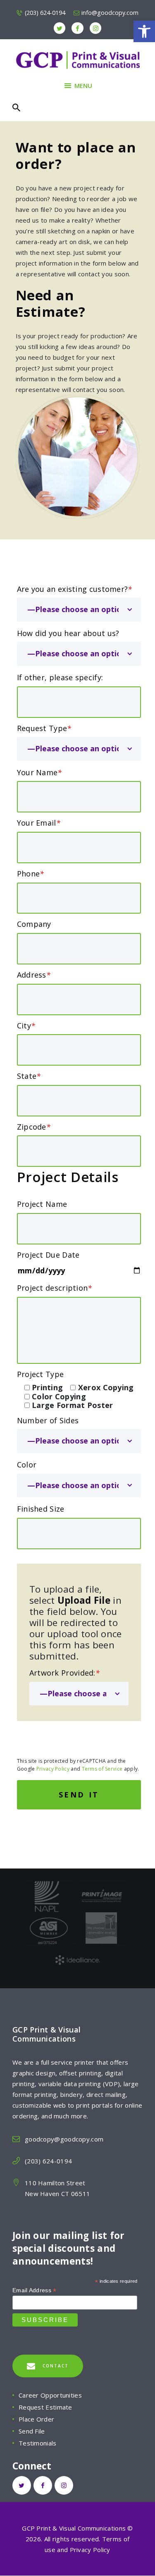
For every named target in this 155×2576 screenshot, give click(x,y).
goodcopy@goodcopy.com (64, 2139)
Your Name (39, 772)
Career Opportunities (50, 2395)
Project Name (42, 1204)
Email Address (35, 2290)
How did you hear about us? (68, 633)
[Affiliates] (49, 1918)
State (29, 1076)
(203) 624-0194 (48, 2161)
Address (34, 975)
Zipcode (34, 1127)
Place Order (36, 2419)
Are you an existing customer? (75, 589)
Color (27, 1465)
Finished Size (41, 1509)
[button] (144, 31)
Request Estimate (45, 2407)
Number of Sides (48, 1420)
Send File (32, 2431)
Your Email (39, 823)
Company (34, 924)
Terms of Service (102, 1769)
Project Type (41, 1374)
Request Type (44, 728)
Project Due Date (48, 1255)
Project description (55, 1288)
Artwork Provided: (64, 1673)
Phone (31, 874)
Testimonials (38, 2443)
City (26, 1026)
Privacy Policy (53, 1769)
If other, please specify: (60, 677)
